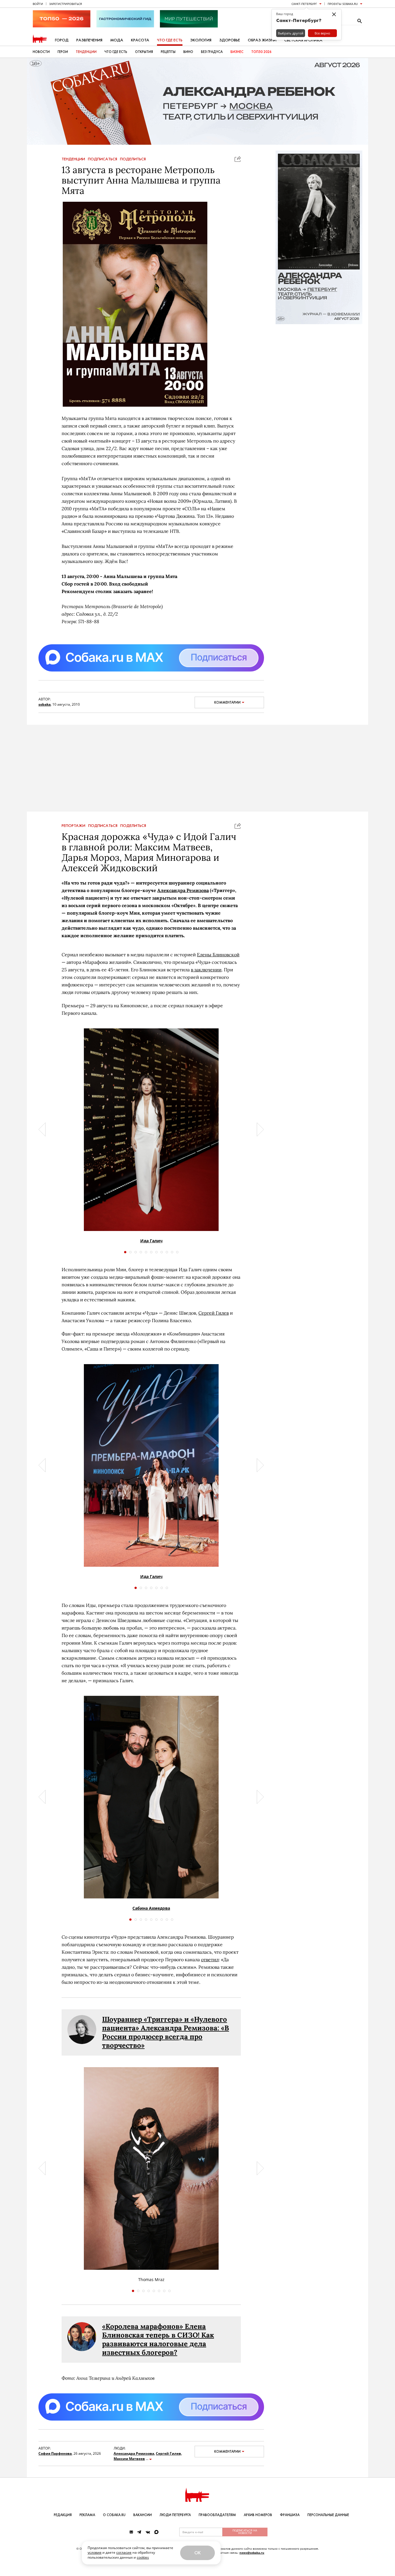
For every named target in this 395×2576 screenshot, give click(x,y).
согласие (124, 2552)
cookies (143, 2557)
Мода (117, 40)
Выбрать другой (291, 33)
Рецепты (168, 52)
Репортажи (73, 826)
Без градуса (212, 52)
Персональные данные (328, 2515)
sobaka (45, 704)
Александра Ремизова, (134, 2453)
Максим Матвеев (129, 2459)
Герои (63, 52)
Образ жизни (262, 40)
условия (95, 2552)
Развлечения (89, 40)
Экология (201, 40)
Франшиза (290, 2515)
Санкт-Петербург (304, 4)
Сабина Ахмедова (151, 1908)
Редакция (63, 2515)
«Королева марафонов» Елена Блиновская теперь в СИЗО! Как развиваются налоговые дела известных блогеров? (158, 2339)
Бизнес (237, 52)
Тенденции (86, 52)
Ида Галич (151, 1241)
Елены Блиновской (218, 955)
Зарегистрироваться (65, 4)
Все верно (322, 33)
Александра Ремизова (183, 890)
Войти (38, 4)
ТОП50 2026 (261, 52)
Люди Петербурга (175, 2515)
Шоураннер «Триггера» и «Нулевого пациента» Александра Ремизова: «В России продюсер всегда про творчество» (166, 2032)
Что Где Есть (116, 52)
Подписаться (103, 159)
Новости (41, 52)
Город (62, 40)
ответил (210, 1959)
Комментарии (227, 702)
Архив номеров (258, 2515)
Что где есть (170, 40)
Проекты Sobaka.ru (343, 4)
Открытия (144, 52)
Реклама (87, 2515)
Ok (197, 2553)
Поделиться (133, 159)
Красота (140, 40)
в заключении (206, 970)
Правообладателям (217, 2515)
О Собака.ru (114, 2515)
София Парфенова (55, 2453)
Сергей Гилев (214, 1313)
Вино (188, 52)
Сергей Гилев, (169, 2453)
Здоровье (230, 40)
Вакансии (143, 2515)
